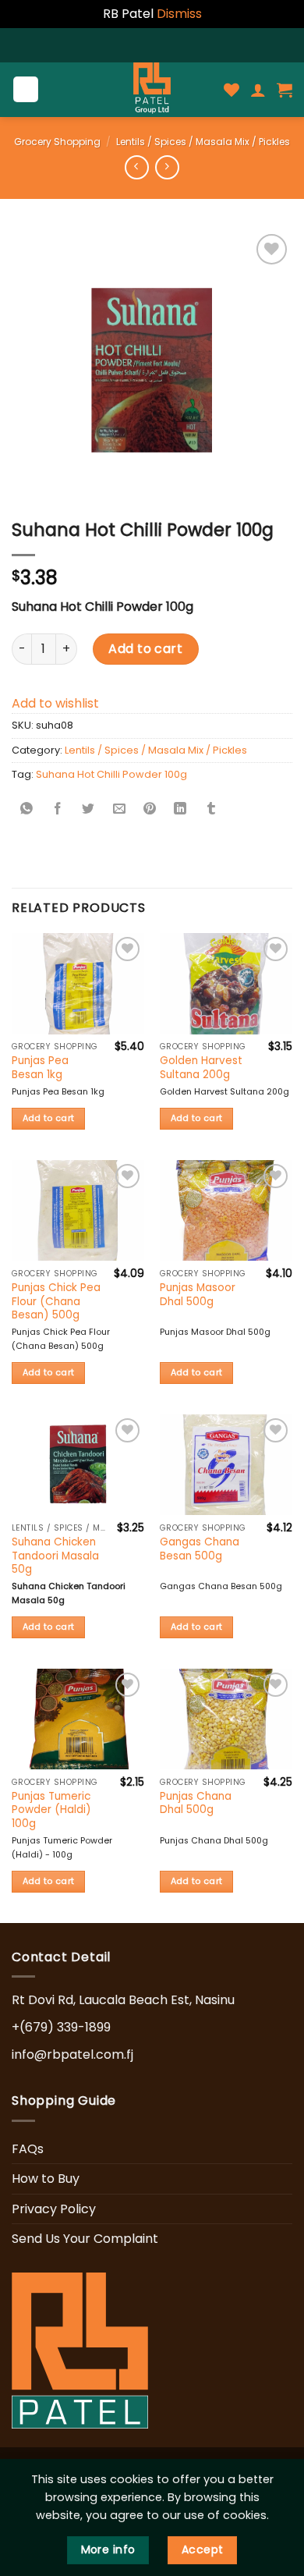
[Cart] (285, 90)
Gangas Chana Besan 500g (200, 1549)
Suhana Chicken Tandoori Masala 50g (55, 1556)
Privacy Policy (54, 2209)
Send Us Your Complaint (85, 2239)
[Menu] (26, 89)
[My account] (258, 90)
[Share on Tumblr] (211, 810)
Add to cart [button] (49, 1118)
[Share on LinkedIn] (180, 810)
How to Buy (46, 2179)
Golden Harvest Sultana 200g (201, 1068)
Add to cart (145, 649)
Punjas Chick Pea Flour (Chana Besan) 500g (56, 1302)
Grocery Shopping (57, 142)
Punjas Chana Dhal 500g (196, 1803)
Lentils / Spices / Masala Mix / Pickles (203, 142)
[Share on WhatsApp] (27, 810)
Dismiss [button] (179, 14)
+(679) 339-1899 (61, 2027)
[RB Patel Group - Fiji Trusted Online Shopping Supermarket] (152, 90)
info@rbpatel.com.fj (72, 2054)
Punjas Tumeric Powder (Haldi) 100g (51, 1810)
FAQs (28, 2149)
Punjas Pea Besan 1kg (40, 1068)
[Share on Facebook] (58, 810)
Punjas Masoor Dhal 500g (198, 1295)
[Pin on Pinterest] (150, 810)
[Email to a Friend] (119, 810)
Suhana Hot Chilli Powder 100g (111, 774)
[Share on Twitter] (88, 810)
